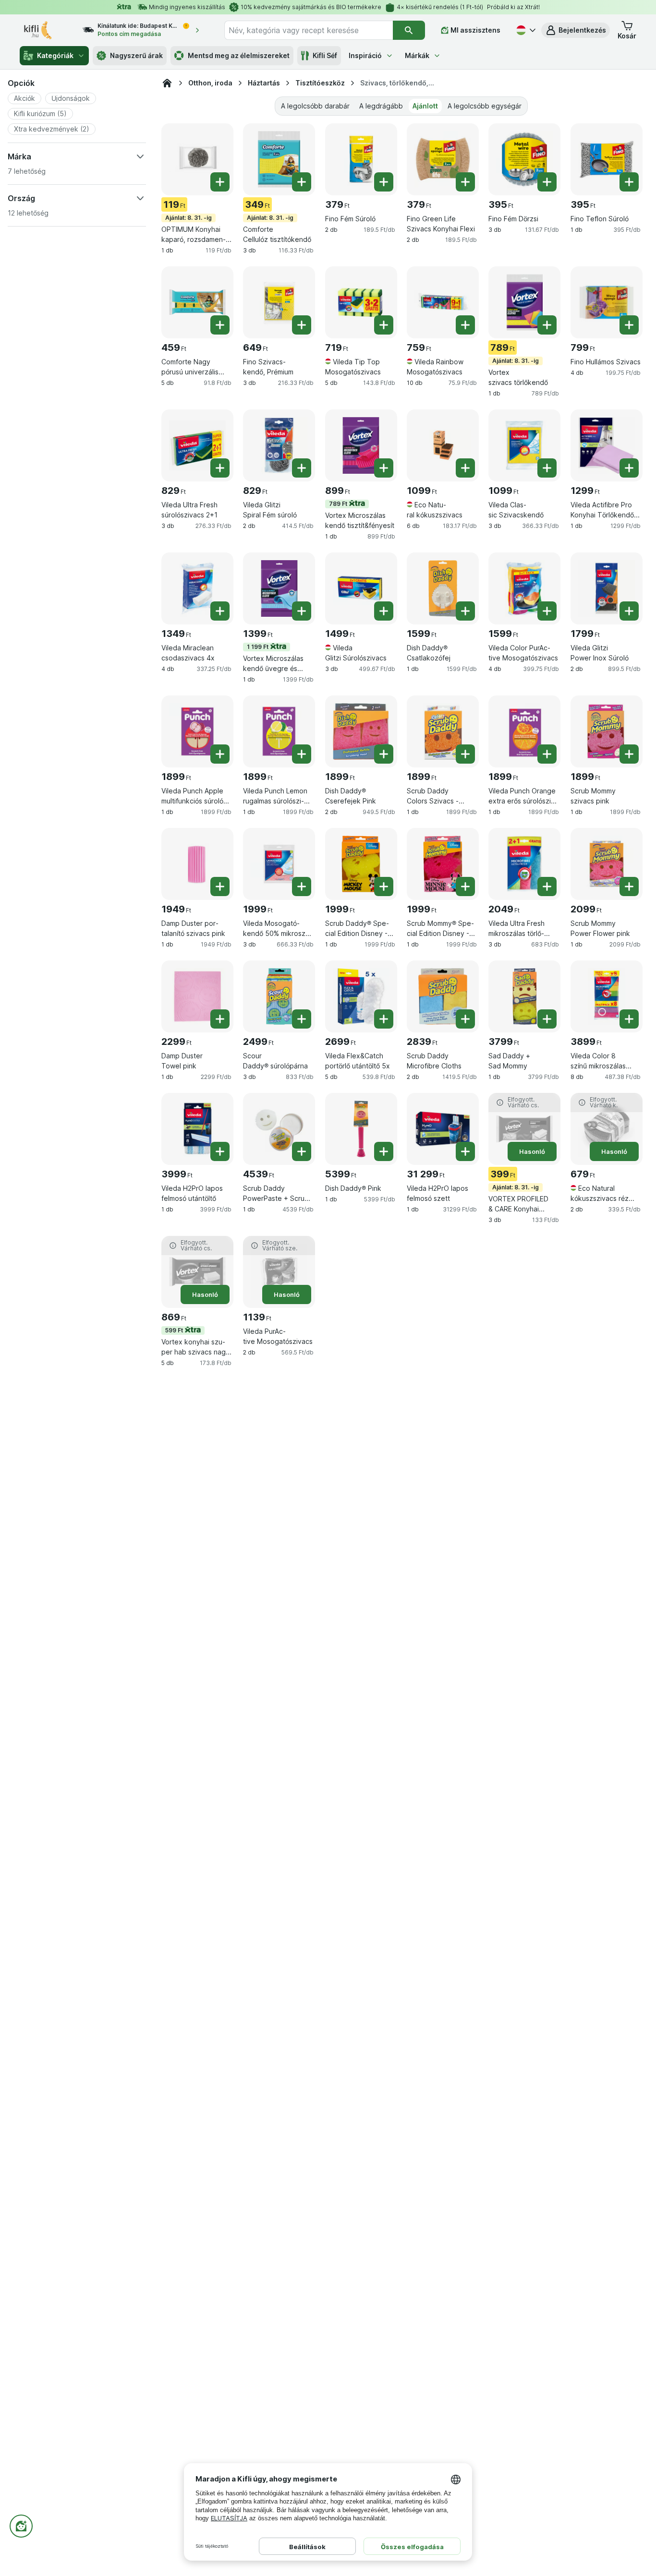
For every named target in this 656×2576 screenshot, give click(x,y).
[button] (576, 30)
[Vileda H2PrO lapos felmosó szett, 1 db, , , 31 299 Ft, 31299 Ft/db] (443, 1129)
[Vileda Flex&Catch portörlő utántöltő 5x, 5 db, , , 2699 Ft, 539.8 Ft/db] (361, 996)
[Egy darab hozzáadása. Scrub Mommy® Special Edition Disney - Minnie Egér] (465, 887)
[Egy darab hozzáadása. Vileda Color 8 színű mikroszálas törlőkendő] (629, 1019)
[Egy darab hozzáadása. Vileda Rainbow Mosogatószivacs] (465, 325)
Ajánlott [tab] (425, 106)
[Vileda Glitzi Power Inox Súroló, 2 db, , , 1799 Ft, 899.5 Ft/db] (607, 588)
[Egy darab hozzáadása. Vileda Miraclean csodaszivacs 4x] (220, 611)
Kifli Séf (325, 55)
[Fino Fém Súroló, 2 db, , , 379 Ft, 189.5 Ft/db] (361, 159)
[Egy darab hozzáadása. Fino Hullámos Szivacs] (629, 325)
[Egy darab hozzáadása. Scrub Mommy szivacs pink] (629, 754)
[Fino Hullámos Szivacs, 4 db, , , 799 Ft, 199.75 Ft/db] (607, 302)
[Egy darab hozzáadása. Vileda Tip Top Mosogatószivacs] (384, 325)
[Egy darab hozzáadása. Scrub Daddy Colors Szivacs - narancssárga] (465, 754)
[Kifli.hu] (167, 83)
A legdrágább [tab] (381, 106)
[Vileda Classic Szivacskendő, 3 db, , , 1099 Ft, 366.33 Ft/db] (524, 445)
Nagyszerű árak (136, 55)
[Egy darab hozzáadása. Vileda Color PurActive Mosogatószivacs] (547, 611)
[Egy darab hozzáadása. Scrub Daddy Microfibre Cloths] (465, 1019)
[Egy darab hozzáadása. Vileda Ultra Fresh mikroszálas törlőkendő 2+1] (547, 887)
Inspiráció (365, 55)
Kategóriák (55, 55)
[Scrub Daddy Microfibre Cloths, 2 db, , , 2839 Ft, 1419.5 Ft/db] (443, 996)
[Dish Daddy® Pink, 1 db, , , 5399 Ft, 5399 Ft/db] (361, 1129)
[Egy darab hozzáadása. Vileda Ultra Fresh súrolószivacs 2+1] (220, 468)
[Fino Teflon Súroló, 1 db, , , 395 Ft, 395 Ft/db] (607, 159)
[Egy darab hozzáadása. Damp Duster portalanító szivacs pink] (220, 887)
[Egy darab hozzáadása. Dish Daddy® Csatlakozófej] (465, 611)
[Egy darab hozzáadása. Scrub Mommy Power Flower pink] (629, 887)
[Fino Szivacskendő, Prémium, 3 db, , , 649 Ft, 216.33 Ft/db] (279, 302)
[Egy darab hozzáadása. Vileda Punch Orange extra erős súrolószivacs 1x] (547, 754)
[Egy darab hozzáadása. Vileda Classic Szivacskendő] (547, 468)
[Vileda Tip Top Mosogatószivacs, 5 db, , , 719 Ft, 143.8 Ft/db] (361, 302)
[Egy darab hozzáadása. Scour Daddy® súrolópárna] (302, 1019)
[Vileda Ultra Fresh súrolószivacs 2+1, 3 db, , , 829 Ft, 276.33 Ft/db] (197, 445)
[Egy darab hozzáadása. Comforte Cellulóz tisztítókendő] (302, 182)
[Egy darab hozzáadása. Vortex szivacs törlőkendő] (547, 325)
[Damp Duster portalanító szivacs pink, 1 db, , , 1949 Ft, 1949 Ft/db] (197, 864)
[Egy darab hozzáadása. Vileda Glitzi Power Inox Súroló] (629, 611)
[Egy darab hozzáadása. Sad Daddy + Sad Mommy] (547, 1019)
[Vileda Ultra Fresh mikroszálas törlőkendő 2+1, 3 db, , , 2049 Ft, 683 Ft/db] (524, 864)
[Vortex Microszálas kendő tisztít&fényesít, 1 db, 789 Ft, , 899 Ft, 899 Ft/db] (361, 445)
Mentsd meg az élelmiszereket (239, 55)
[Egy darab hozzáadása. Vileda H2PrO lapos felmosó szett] (465, 1151)
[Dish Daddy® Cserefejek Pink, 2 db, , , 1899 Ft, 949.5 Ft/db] (361, 731)
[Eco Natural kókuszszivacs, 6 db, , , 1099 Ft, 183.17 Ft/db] (443, 445)
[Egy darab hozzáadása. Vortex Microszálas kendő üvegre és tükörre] (302, 611)
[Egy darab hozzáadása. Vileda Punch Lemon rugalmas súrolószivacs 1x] (302, 754)
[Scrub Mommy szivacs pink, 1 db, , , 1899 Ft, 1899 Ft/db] (607, 731)
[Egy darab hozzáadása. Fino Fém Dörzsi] (547, 182)
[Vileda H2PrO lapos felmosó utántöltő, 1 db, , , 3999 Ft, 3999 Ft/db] (197, 1129)
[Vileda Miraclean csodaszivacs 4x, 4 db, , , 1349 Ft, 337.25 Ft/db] (197, 588)
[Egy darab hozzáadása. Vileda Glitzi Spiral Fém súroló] (302, 468)
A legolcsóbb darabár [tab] (315, 106)
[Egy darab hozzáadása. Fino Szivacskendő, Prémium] (302, 325)
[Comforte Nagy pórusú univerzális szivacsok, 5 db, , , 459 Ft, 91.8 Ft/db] (197, 302)
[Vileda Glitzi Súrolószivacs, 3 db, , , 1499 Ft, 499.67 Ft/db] (361, 588)
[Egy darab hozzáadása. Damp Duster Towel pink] (220, 1019)
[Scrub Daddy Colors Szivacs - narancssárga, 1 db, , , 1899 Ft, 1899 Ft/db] (443, 731)
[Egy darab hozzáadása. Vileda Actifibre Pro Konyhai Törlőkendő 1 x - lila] (629, 468)
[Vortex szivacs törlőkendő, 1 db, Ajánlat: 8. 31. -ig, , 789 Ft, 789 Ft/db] (524, 302)
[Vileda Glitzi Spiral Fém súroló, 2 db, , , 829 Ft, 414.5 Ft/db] (279, 445)
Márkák (417, 55)
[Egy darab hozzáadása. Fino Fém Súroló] (384, 182)
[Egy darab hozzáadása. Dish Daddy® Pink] (384, 1151)
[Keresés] (409, 30)
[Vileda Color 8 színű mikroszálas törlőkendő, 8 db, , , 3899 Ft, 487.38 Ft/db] (607, 996)
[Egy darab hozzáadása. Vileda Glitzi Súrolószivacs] (384, 611)
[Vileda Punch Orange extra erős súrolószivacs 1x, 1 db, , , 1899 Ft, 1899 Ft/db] (524, 731)
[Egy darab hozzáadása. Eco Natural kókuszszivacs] (465, 468)
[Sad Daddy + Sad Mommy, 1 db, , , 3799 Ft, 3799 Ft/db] (524, 996)
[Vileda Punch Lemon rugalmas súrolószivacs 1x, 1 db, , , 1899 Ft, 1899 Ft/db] (279, 731)
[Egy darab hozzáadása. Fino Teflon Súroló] (629, 182)
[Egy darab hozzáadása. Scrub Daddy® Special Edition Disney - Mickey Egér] (384, 887)
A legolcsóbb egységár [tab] (485, 106)
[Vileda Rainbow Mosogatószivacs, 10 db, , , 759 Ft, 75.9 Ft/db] (443, 302)
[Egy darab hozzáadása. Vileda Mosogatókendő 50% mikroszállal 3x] (302, 887)
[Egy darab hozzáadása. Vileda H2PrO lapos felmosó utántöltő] (220, 1151)
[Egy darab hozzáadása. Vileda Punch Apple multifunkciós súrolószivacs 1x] (220, 754)
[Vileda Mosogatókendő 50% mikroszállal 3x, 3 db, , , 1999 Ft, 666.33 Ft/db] (279, 864)
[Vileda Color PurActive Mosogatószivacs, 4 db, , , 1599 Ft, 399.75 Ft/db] (524, 588)
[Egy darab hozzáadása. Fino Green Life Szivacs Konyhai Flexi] (465, 182)
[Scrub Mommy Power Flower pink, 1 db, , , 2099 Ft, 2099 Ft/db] (607, 864)
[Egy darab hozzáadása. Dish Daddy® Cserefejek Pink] (384, 754)
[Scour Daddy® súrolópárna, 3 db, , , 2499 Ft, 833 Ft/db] (279, 996)
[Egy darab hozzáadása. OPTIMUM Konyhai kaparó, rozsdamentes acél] (220, 182)
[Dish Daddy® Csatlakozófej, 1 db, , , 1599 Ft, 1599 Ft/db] (443, 588)
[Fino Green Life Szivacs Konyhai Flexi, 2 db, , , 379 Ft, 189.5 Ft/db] (443, 159)
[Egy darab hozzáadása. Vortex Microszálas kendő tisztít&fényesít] (384, 468)
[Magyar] (525, 30)
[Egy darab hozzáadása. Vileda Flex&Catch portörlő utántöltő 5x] (384, 1019)
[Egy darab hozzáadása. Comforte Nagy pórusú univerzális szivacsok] (220, 325)
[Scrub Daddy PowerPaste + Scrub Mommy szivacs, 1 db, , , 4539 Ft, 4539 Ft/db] (279, 1129)
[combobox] (309, 30)
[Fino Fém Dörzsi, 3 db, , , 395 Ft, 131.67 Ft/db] (524, 159)
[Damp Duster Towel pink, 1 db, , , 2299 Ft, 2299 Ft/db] (197, 996)
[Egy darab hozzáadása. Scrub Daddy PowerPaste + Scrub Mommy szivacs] (302, 1151)
